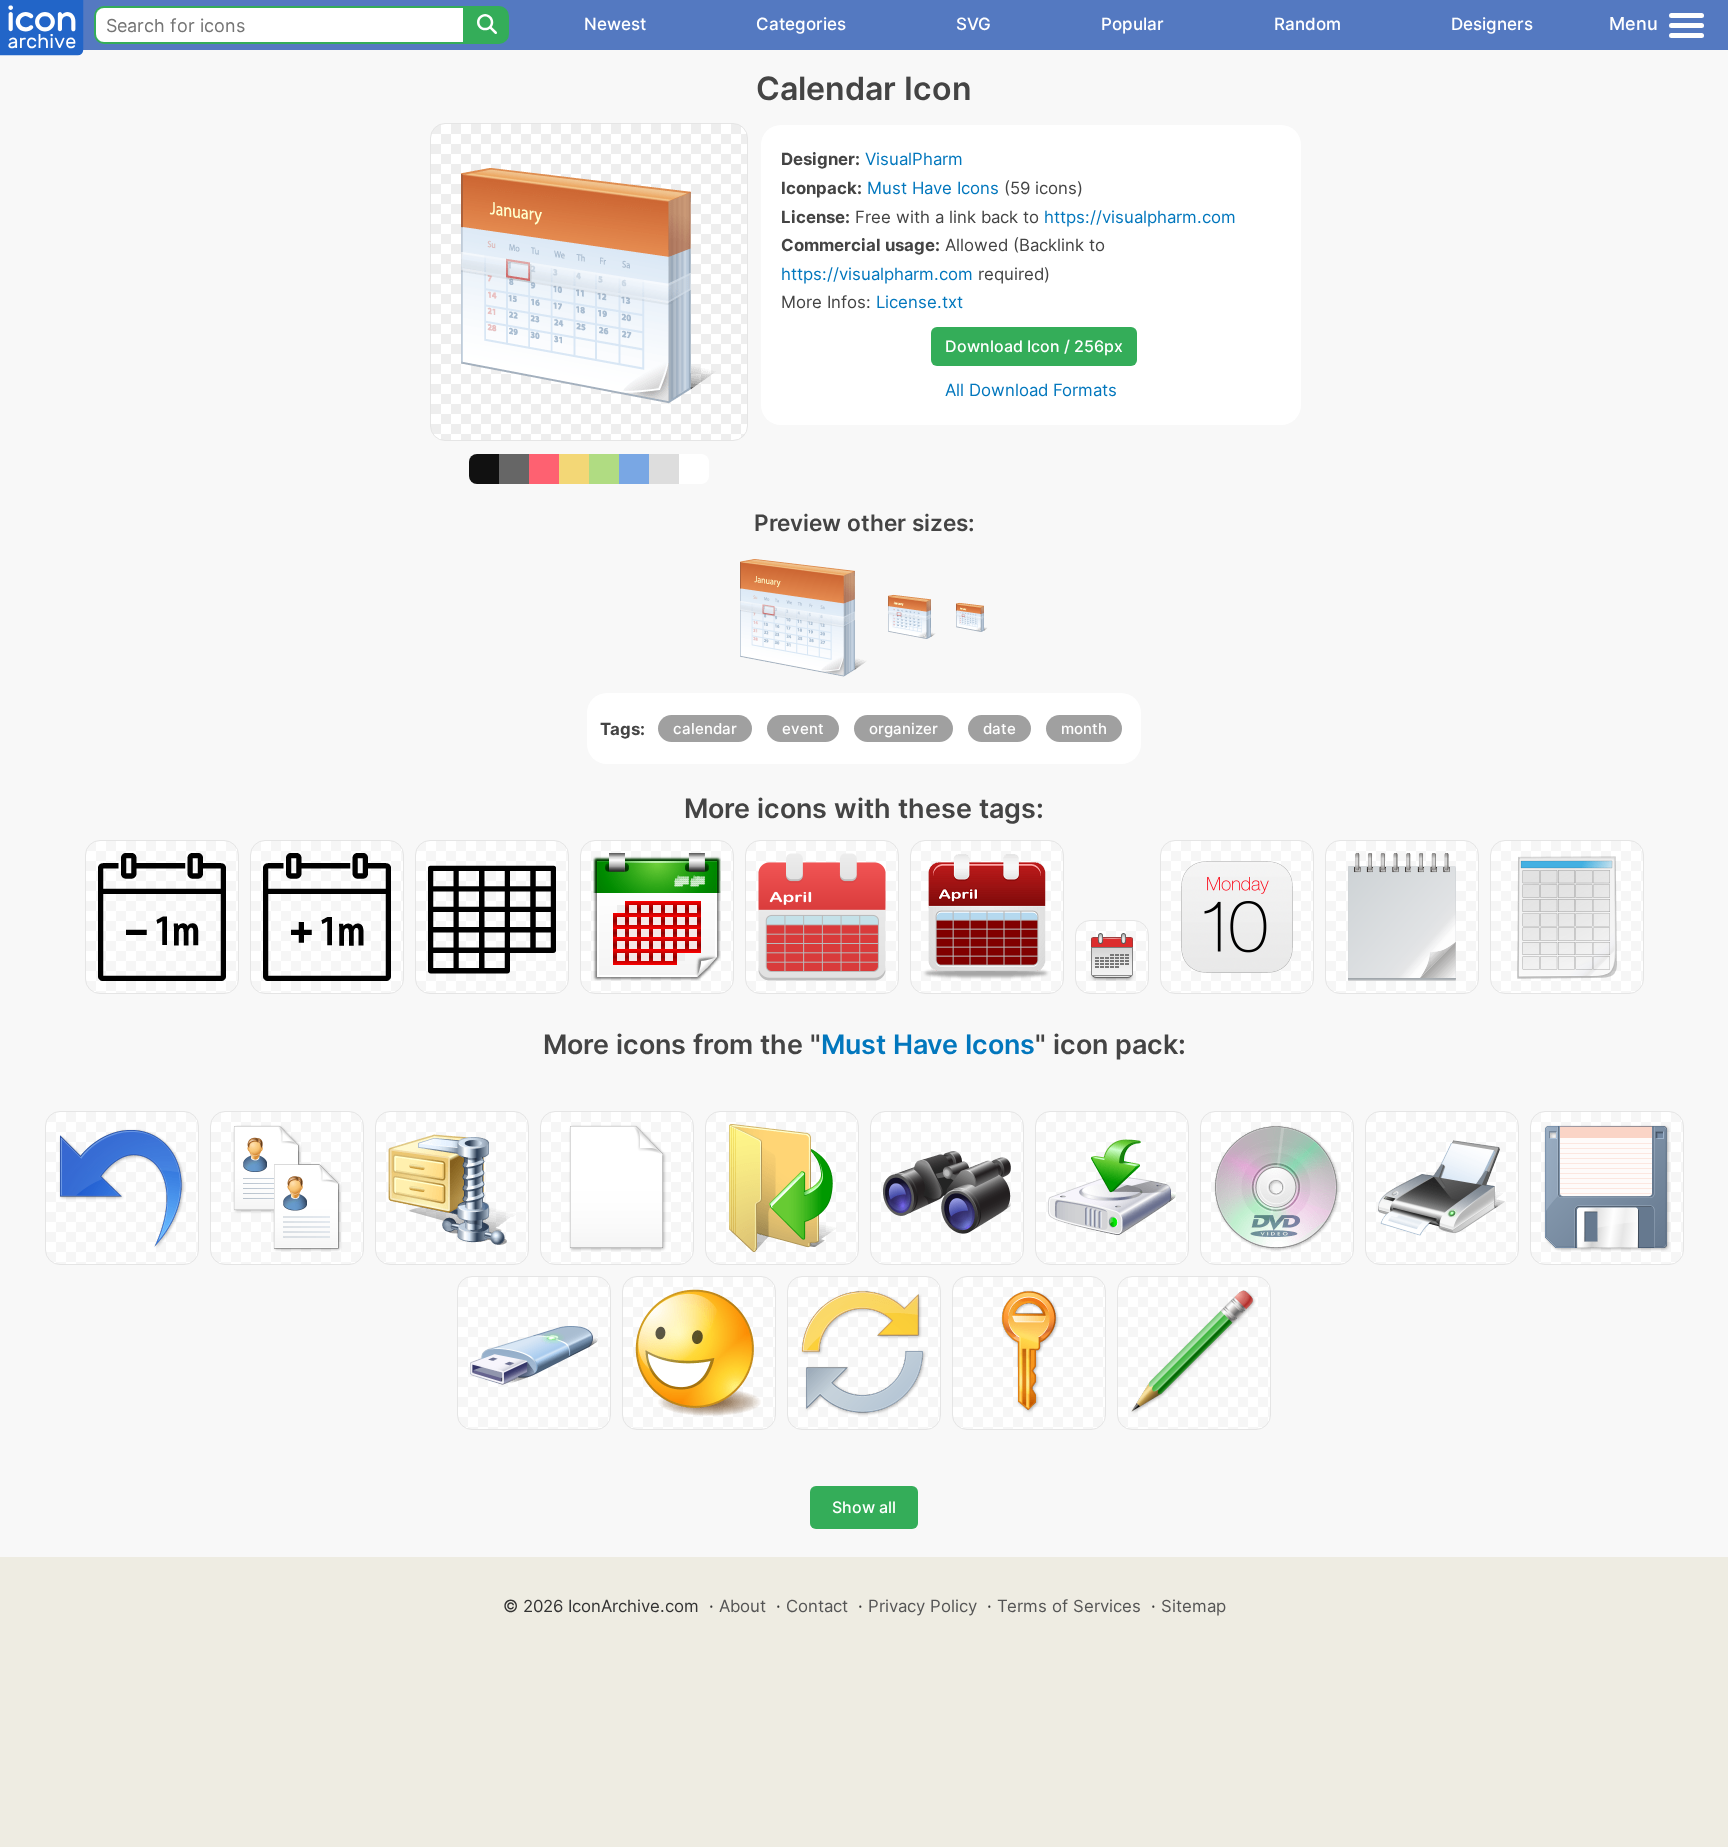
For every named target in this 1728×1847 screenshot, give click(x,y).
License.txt (919, 302)
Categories (801, 24)
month (1084, 728)
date (999, 728)
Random (1307, 24)
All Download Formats (1031, 390)
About (742, 1606)
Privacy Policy (922, 1606)
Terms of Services (1069, 1606)
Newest (615, 24)
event (803, 728)
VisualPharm (914, 159)
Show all (864, 1507)
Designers (1492, 24)
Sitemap (1193, 1606)
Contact (817, 1606)
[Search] (486, 25)
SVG (973, 24)
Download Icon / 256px (1034, 346)
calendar (705, 728)
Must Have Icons (933, 188)
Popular (1132, 24)
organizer (903, 728)
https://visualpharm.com (1140, 217)
